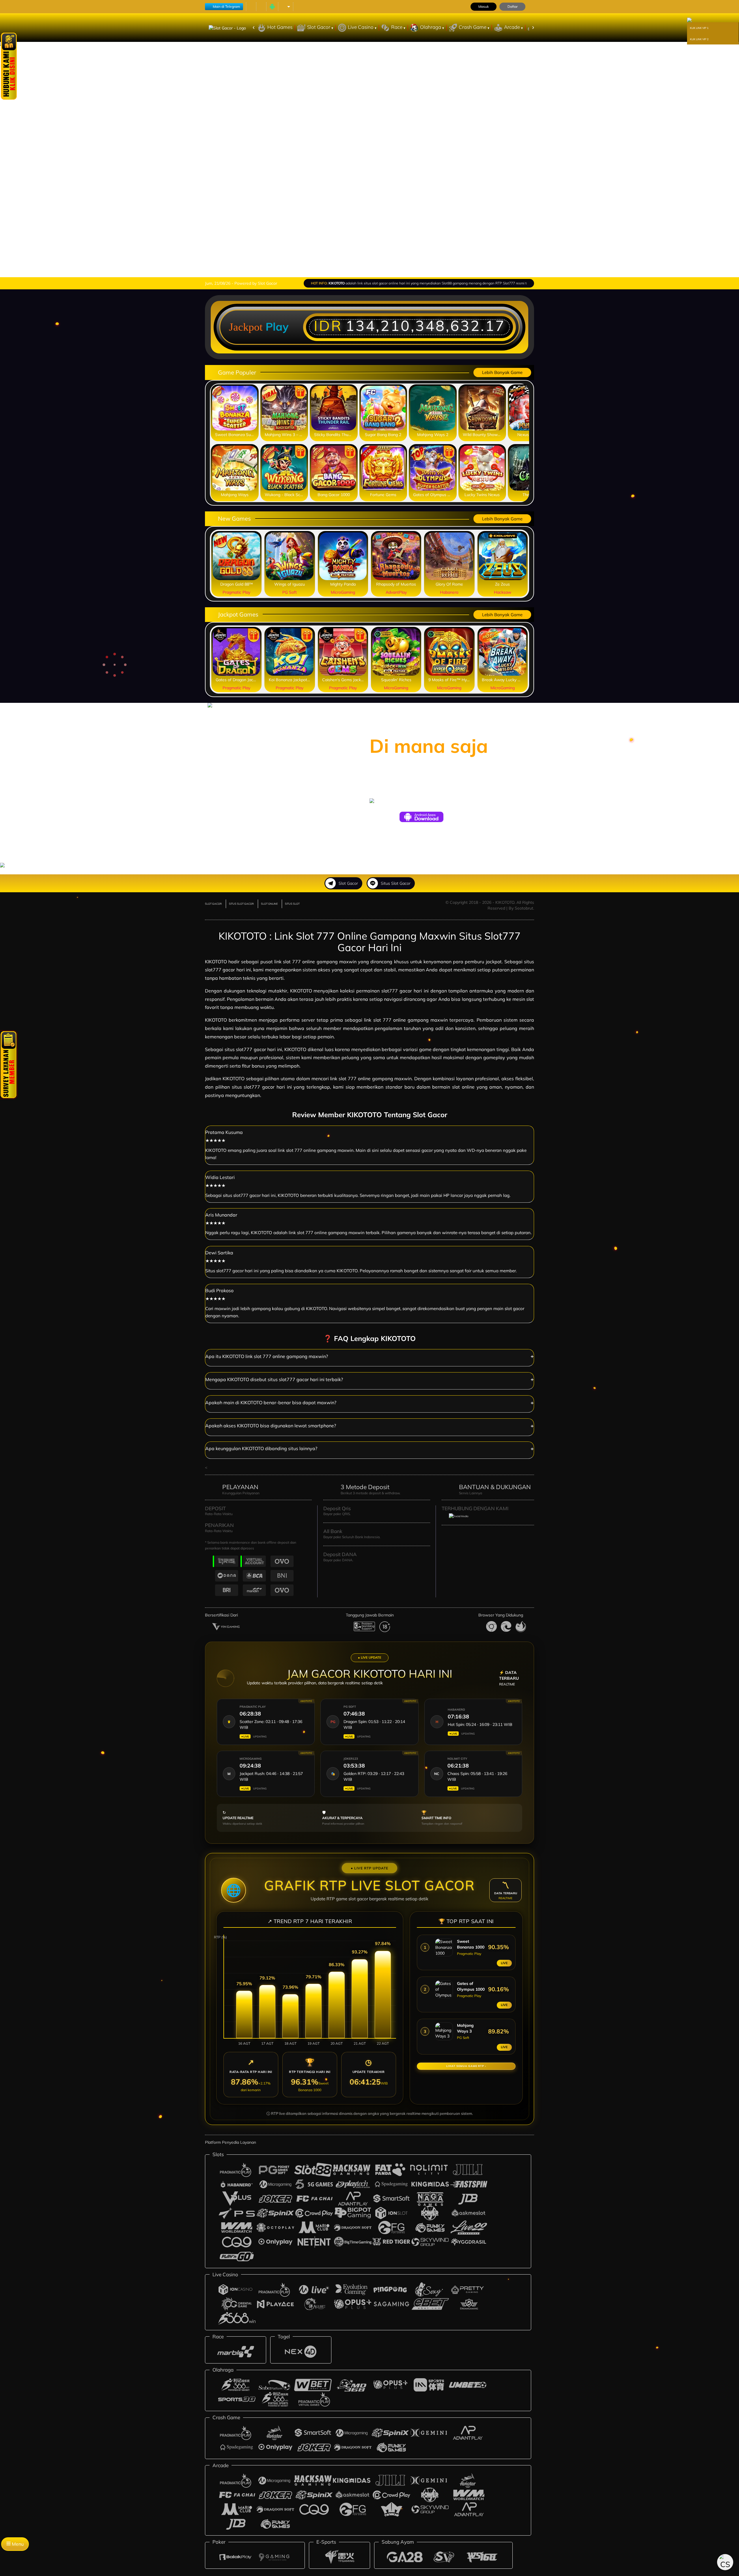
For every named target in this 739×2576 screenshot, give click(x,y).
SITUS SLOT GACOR (241, 904)
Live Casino (361, 27)
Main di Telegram (226, 6)
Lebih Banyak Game (502, 372)
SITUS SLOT (292, 904)
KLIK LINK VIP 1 (699, 28)
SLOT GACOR (213, 904)
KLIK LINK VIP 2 (699, 39)
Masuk (484, 6)
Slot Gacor (319, 27)
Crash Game (473, 27)
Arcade (513, 27)
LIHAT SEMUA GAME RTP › (466, 2066)
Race (397, 27)
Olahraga (431, 27)
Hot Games (280, 27)
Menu (17, 2544)
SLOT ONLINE (269, 904)
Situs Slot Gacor (396, 883)
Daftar (513, 6)
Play (277, 327)
